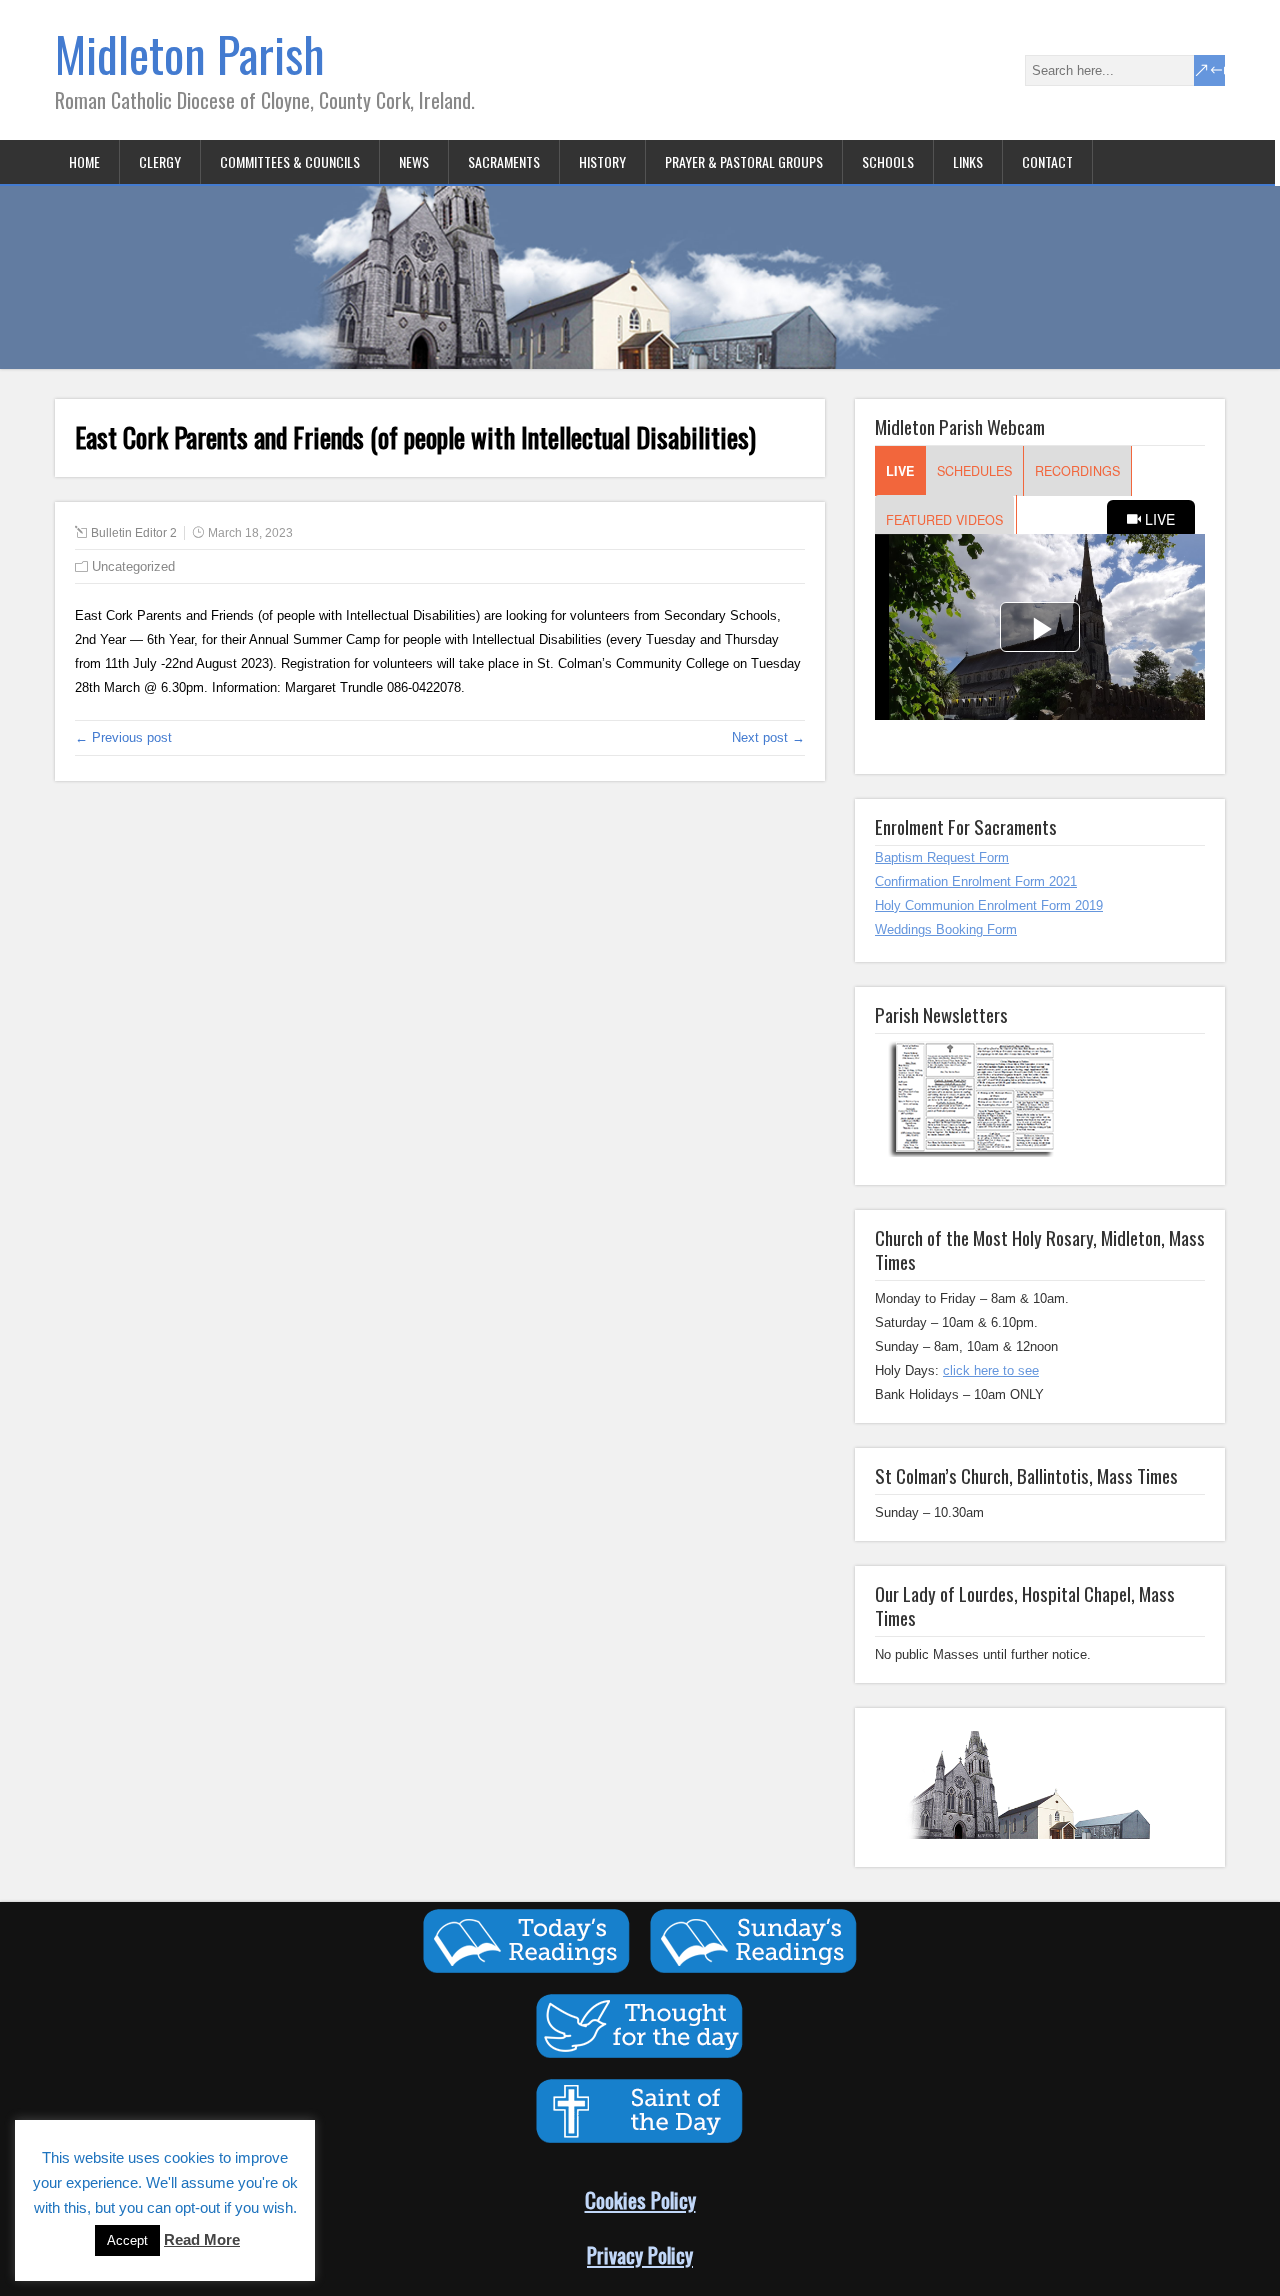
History (602, 161)
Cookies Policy (640, 2199)
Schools (888, 161)
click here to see (991, 1370)
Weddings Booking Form (946, 929)
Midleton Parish (190, 53)
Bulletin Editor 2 (134, 533)
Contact (1047, 161)
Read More (202, 2239)
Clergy (160, 161)
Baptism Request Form (942, 857)
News (414, 161)
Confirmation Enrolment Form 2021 (976, 881)
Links (968, 161)
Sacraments (504, 161)
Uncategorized (133, 566)
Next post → (768, 737)
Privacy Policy (640, 2254)
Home (84, 161)
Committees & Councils (290, 161)
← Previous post (123, 737)
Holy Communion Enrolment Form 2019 (989, 905)
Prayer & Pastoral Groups (744, 161)
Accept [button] (127, 2240)
